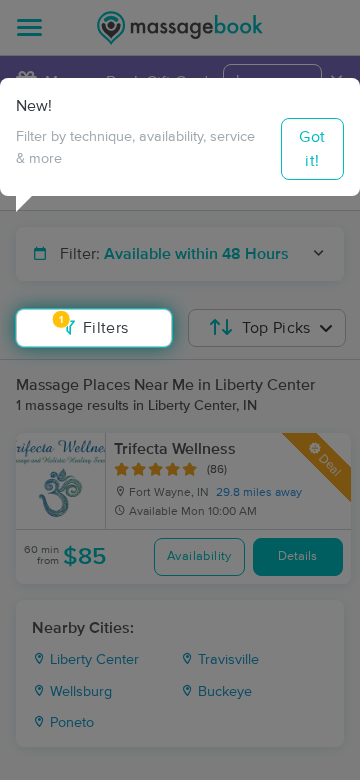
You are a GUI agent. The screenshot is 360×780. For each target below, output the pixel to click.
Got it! (312, 149)
